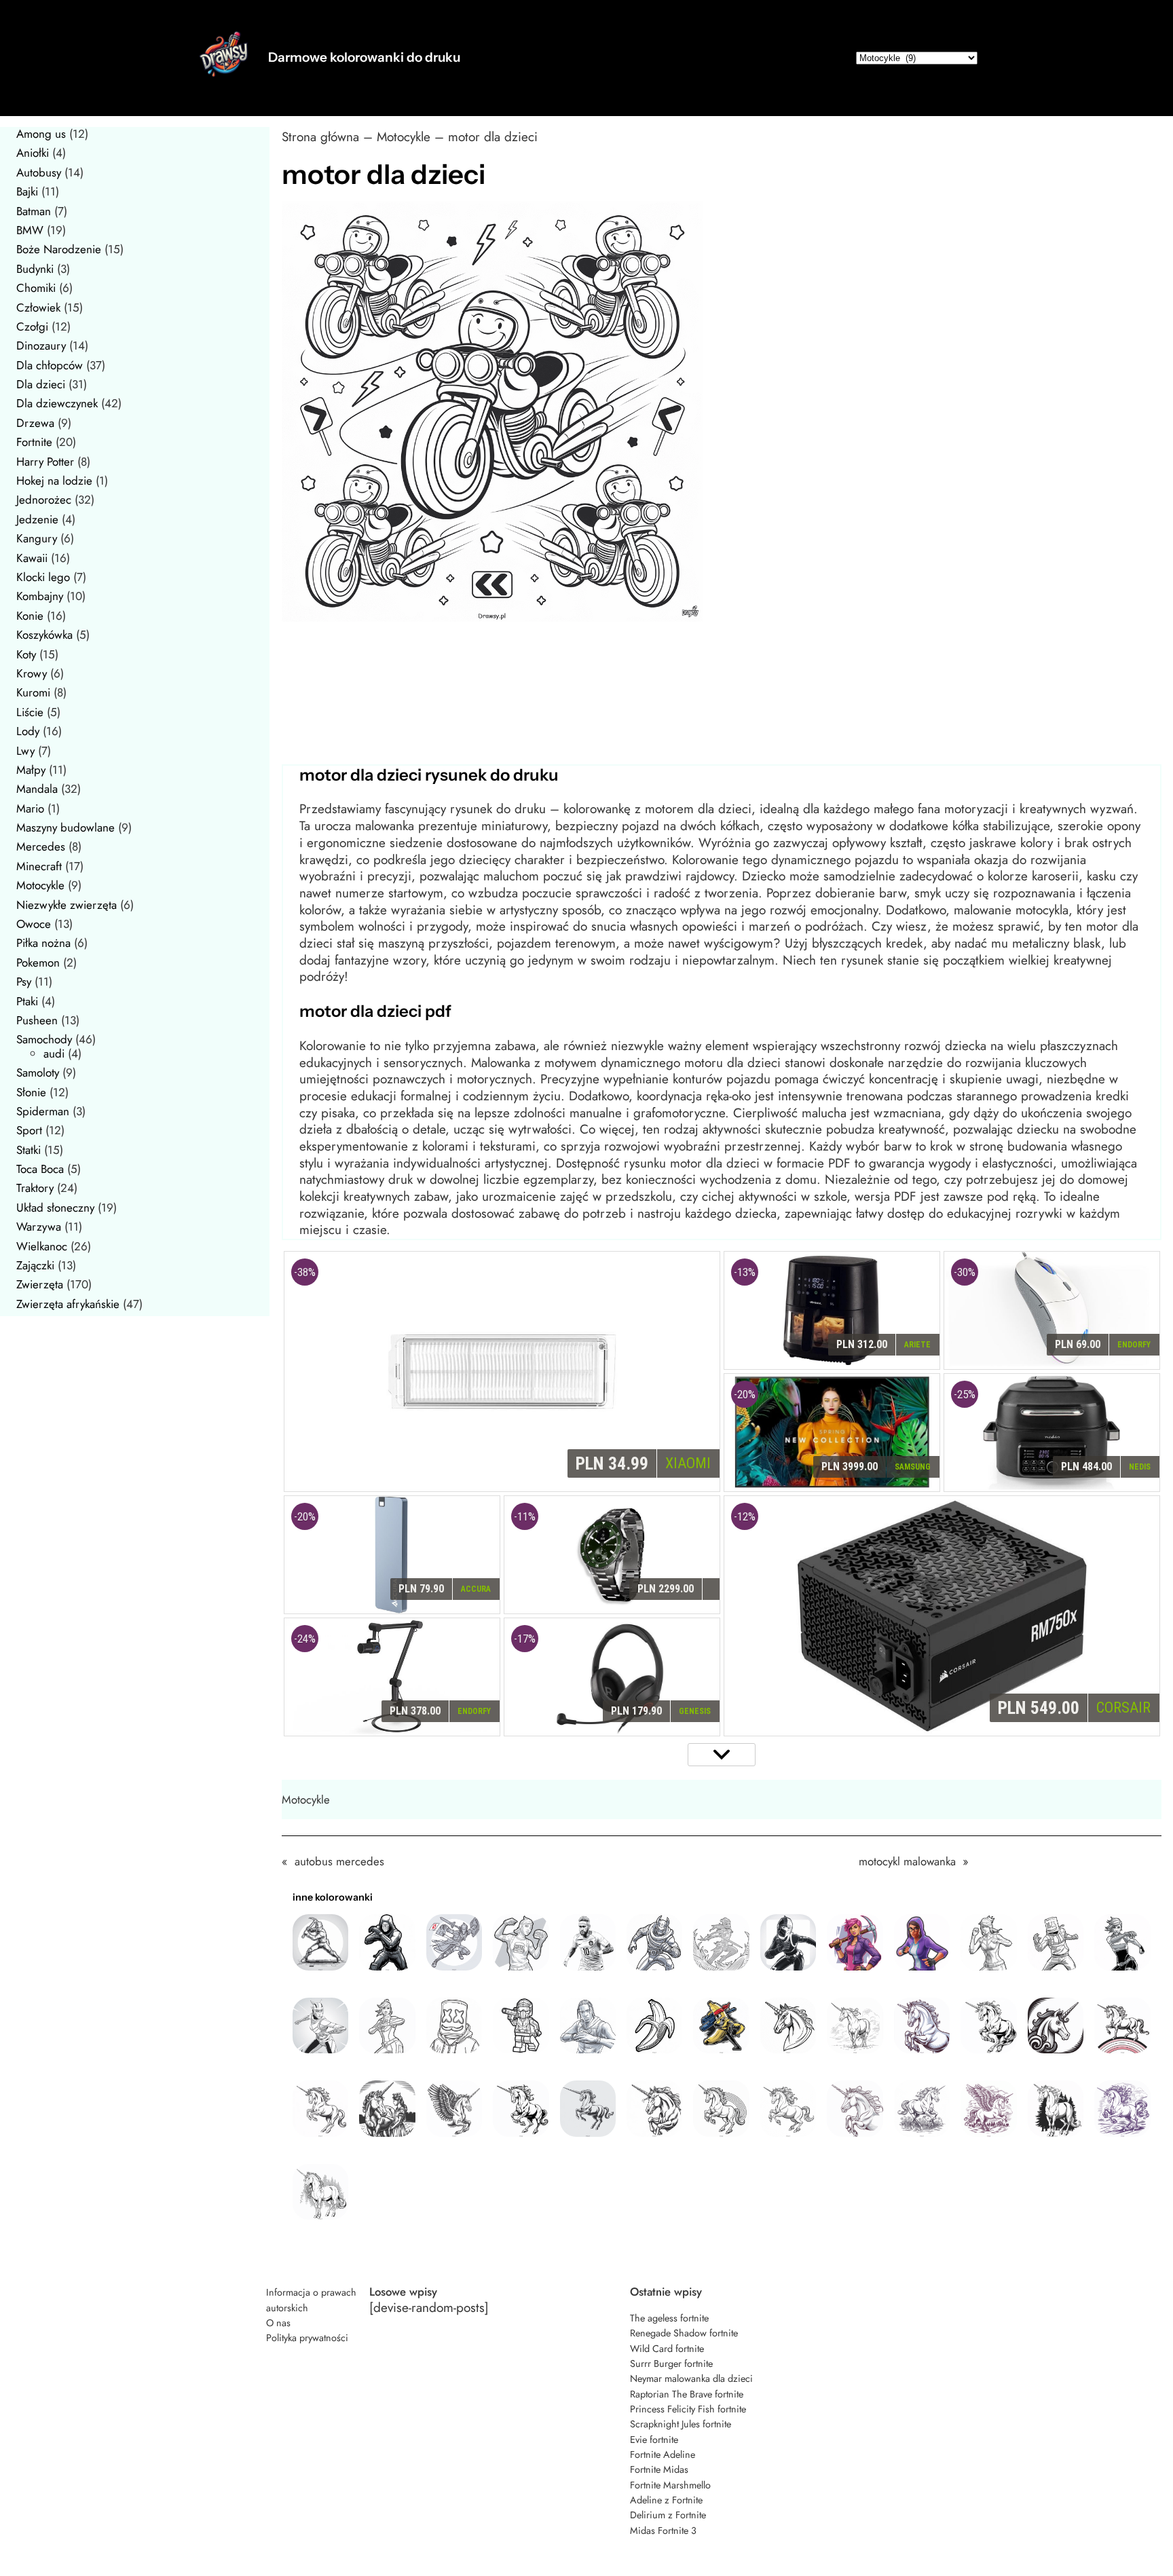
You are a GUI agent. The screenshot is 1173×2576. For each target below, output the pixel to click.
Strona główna (320, 137)
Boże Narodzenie (59, 249)
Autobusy (39, 172)
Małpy (31, 770)
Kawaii (32, 558)
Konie (30, 616)
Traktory (35, 1188)
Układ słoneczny (55, 1208)
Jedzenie (37, 519)
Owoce (34, 924)
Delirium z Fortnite (668, 2515)
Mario (30, 808)
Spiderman (43, 1111)
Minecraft (39, 866)
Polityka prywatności (307, 2338)
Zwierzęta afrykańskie (68, 1304)
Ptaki (27, 1001)
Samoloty (38, 1072)
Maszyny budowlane (66, 827)
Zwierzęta (40, 1284)
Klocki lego (43, 577)
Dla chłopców (50, 365)
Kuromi (33, 692)
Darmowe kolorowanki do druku (364, 57)
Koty (26, 654)
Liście (30, 712)
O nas (278, 2323)
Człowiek (38, 307)
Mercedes (41, 846)
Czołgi (32, 326)
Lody (28, 731)
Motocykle (40, 885)
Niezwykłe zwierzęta (67, 905)
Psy (24, 982)
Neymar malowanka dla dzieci (691, 2378)
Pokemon (38, 963)
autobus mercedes (339, 1861)
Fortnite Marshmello (670, 2485)
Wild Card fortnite (667, 2349)
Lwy (25, 751)
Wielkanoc (42, 1246)
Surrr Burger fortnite (671, 2364)
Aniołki (33, 153)
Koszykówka (44, 635)
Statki (29, 1150)
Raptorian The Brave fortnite (687, 2394)
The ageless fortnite (669, 2318)
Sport (29, 1130)
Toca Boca (40, 1169)
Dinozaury (41, 346)
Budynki (35, 269)
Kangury (37, 538)
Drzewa (35, 423)
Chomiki (36, 288)
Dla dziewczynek (57, 403)
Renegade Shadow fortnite (684, 2333)
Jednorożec (44, 500)
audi (54, 1053)
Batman (34, 211)
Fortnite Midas (659, 2469)
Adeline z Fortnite (666, 2500)
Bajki (27, 191)
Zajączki (35, 1265)
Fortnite (34, 442)
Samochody (44, 1039)
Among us (41, 134)
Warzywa (39, 1227)
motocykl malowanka (907, 1861)
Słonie (31, 1092)
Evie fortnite (654, 2440)
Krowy (32, 673)
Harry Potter (45, 462)
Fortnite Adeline (663, 2454)
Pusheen (37, 1020)
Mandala (37, 789)
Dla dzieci (41, 384)
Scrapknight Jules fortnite (681, 2424)
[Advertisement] (689, 709)
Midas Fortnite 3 (663, 2531)
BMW (30, 230)
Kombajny (40, 596)
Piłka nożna (43, 943)
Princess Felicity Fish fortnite (688, 2409)
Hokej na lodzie (54, 481)
